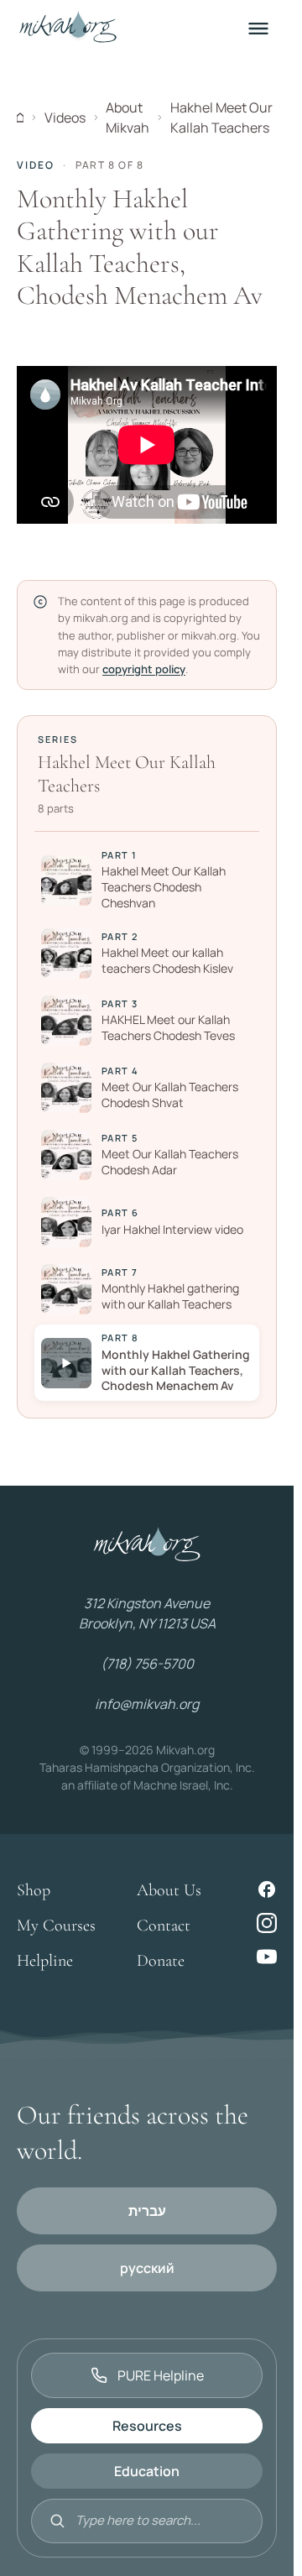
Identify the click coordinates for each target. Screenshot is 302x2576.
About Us (169, 1890)
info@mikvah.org (147, 1704)
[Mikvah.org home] (68, 29)
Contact (164, 1925)
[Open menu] (258, 29)
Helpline (45, 1961)
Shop (34, 1890)
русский (147, 2268)
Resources (147, 2426)
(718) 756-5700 (147, 1664)
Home (20, 118)
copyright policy (144, 669)
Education (147, 2471)
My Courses (56, 1925)
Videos (65, 118)
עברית (147, 2211)
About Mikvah (128, 118)
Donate (161, 1961)
